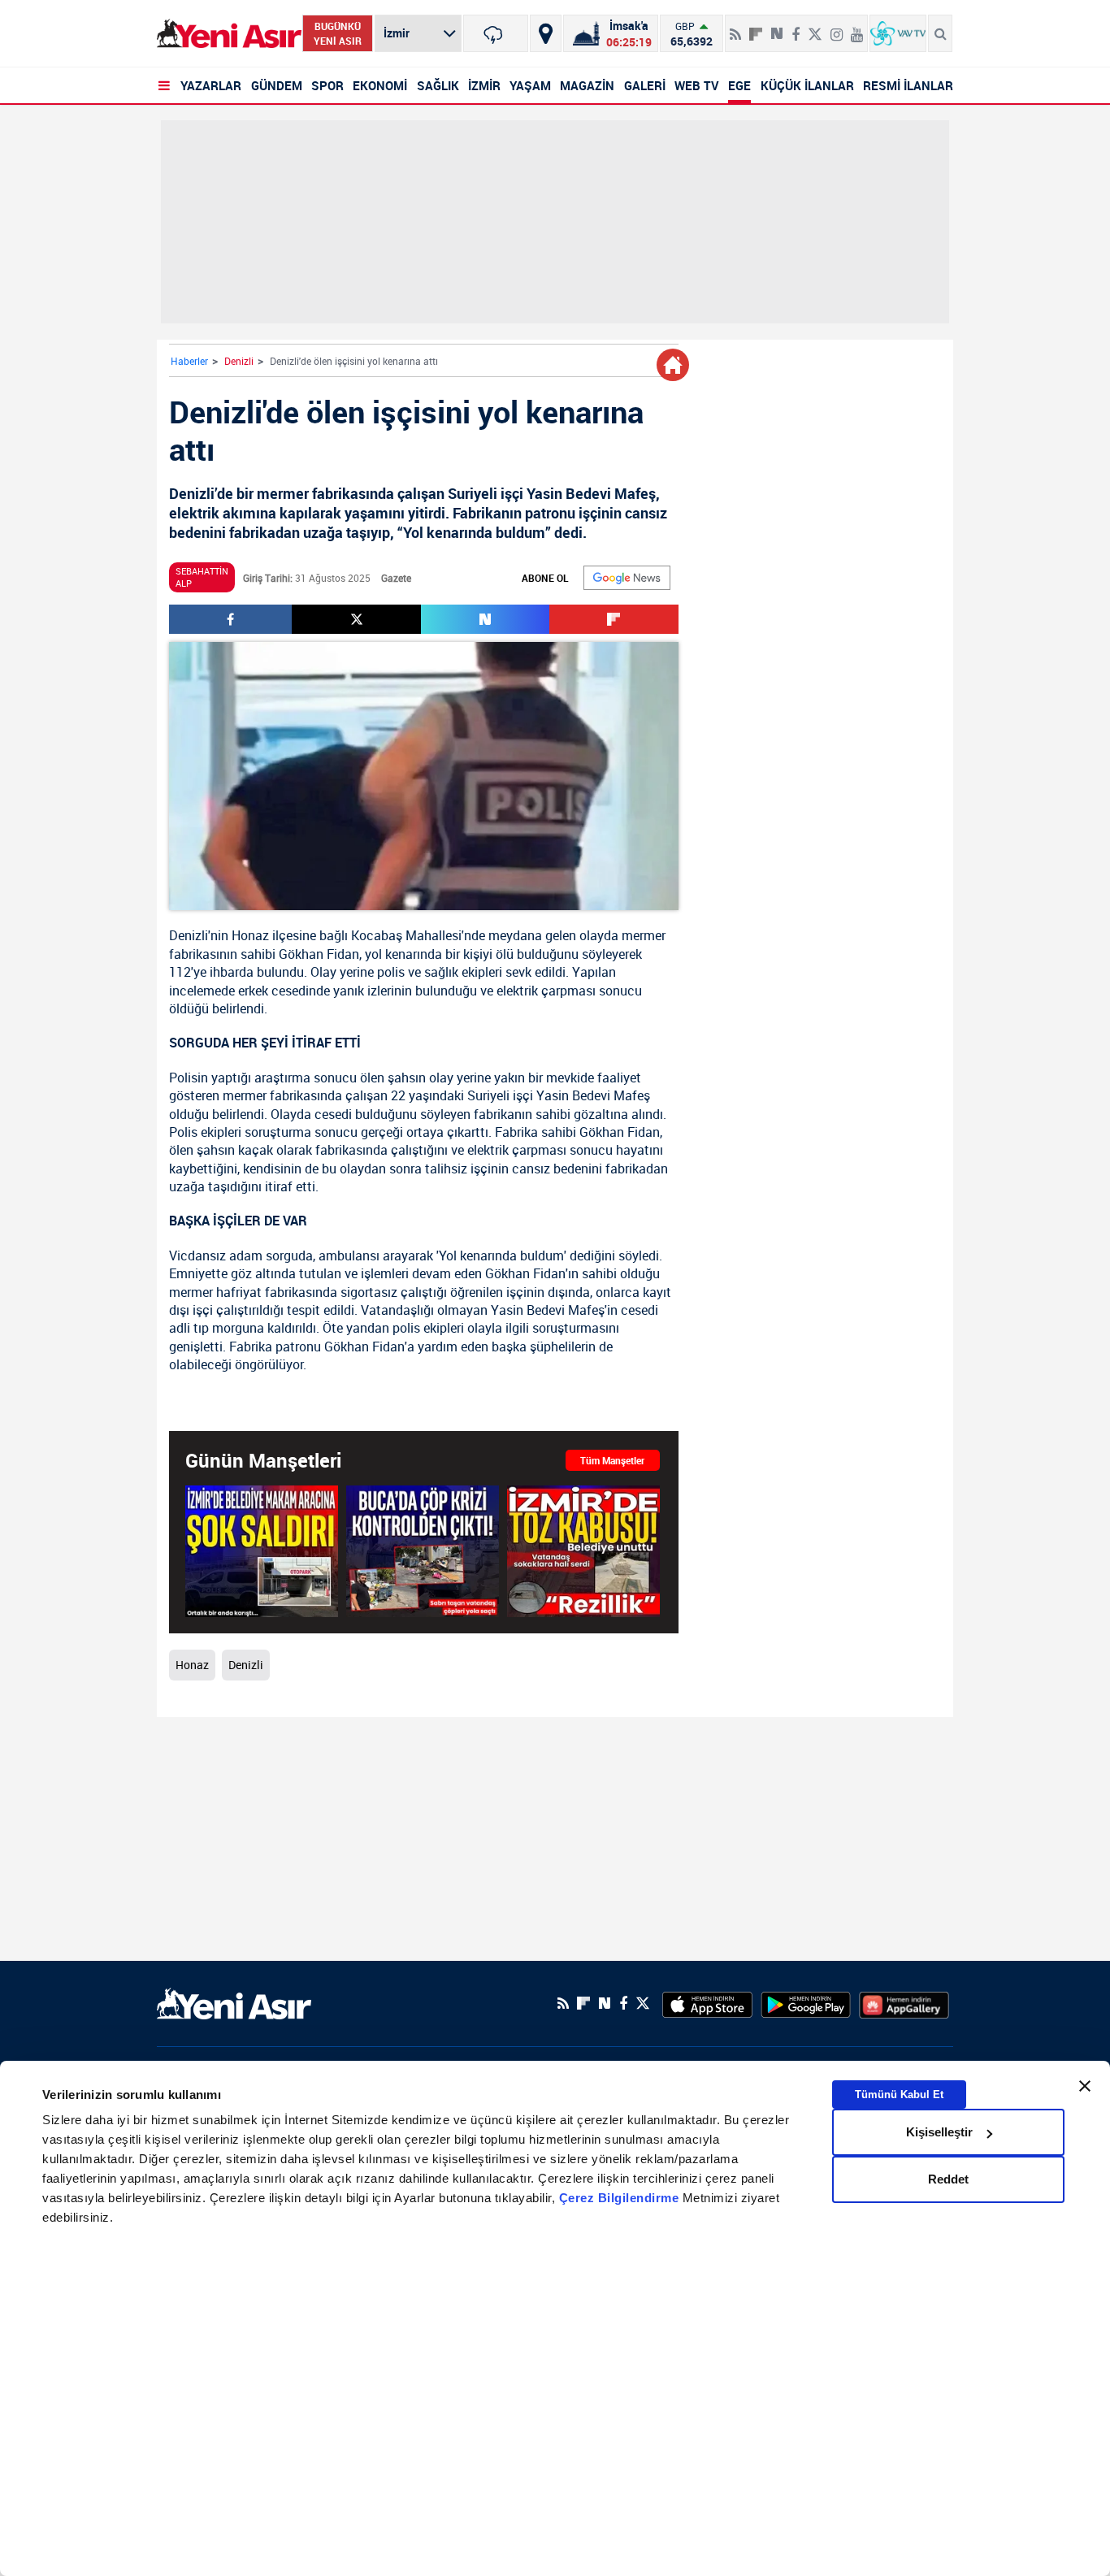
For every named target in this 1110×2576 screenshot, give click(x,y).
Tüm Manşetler (612, 1460)
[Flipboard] (756, 28)
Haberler (189, 361)
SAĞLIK (438, 85)
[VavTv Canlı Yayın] (898, 33)
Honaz (250, 935)
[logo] (234, 2001)
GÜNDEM (277, 85)
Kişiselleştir (939, 2132)
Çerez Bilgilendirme (621, 2198)
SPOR (327, 85)
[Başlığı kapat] (1085, 2086)
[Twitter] (815, 28)
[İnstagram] (837, 28)
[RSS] (735, 28)
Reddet (948, 2179)
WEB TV (697, 85)
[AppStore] (707, 2003)
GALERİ (645, 85)
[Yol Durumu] (546, 33)
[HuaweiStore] (904, 2003)
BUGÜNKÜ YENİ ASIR (338, 33)
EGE (739, 85)
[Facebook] (796, 28)
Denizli (239, 361)
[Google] (627, 578)
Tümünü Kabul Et (899, 2095)
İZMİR (484, 85)
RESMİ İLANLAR (908, 85)
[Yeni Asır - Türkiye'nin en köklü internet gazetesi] (229, 34)
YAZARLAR (211, 85)
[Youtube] (857, 28)
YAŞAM (530, 85)
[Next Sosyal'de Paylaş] (777, 28)
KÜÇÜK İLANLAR (807, 85)
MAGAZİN (587, 85)
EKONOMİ (380, 85)
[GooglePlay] (806, 2003)
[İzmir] (496, 33)
